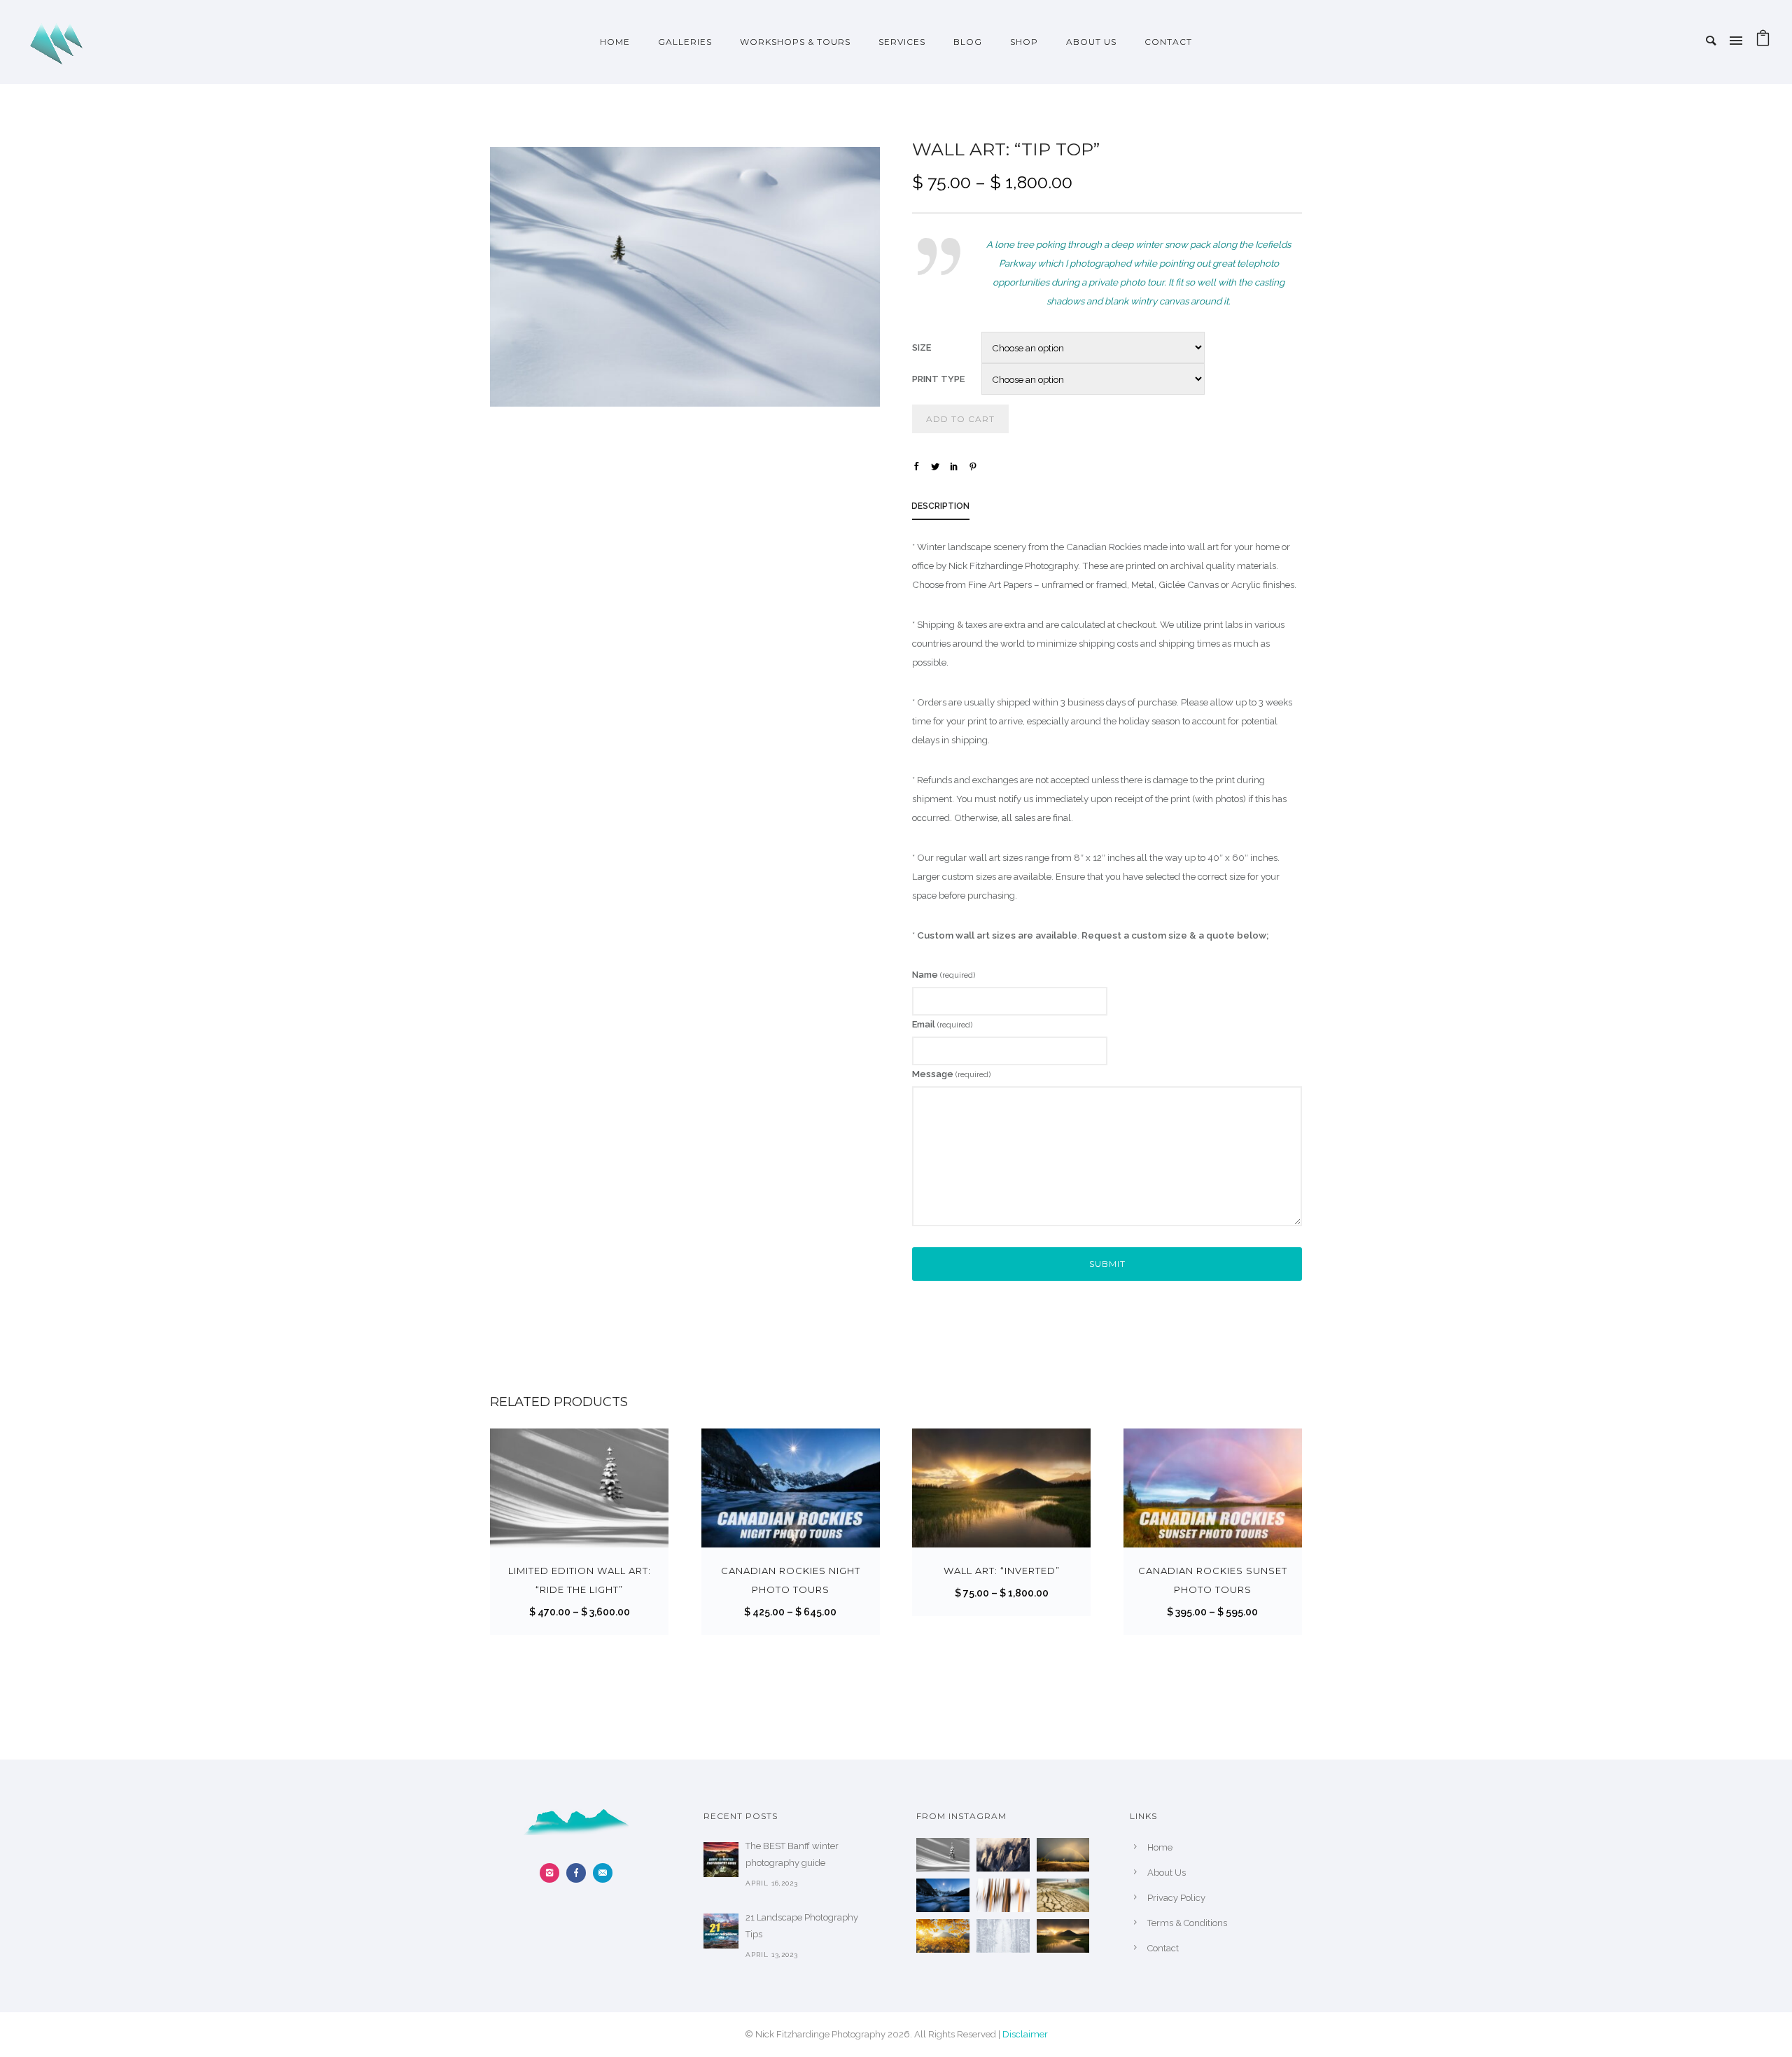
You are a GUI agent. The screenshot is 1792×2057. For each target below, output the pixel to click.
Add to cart (960, 419)
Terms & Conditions (1187, 1923)
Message (951, 1074)
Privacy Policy (1176, 1898)
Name (944, 975)
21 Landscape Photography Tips (802, 1926)
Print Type (938, 379)
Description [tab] (940, 506)
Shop (1024, 42)
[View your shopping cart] (1763, 42)
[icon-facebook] (580, 1873)
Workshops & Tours (795, 42)
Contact (1168, 42)
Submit (1107, 1264)
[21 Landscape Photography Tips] (721, 1931)
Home (615, 42)
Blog (968, 42)
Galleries (685, 42)
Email (942, 1024)
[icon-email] (603, 1873)
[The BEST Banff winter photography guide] (721, 1860)
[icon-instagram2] (553, 1873)
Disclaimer (1025, 2034)
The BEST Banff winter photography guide (792, 1854)
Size (922, 347)
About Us (1091, 42)
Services (902, 42)
